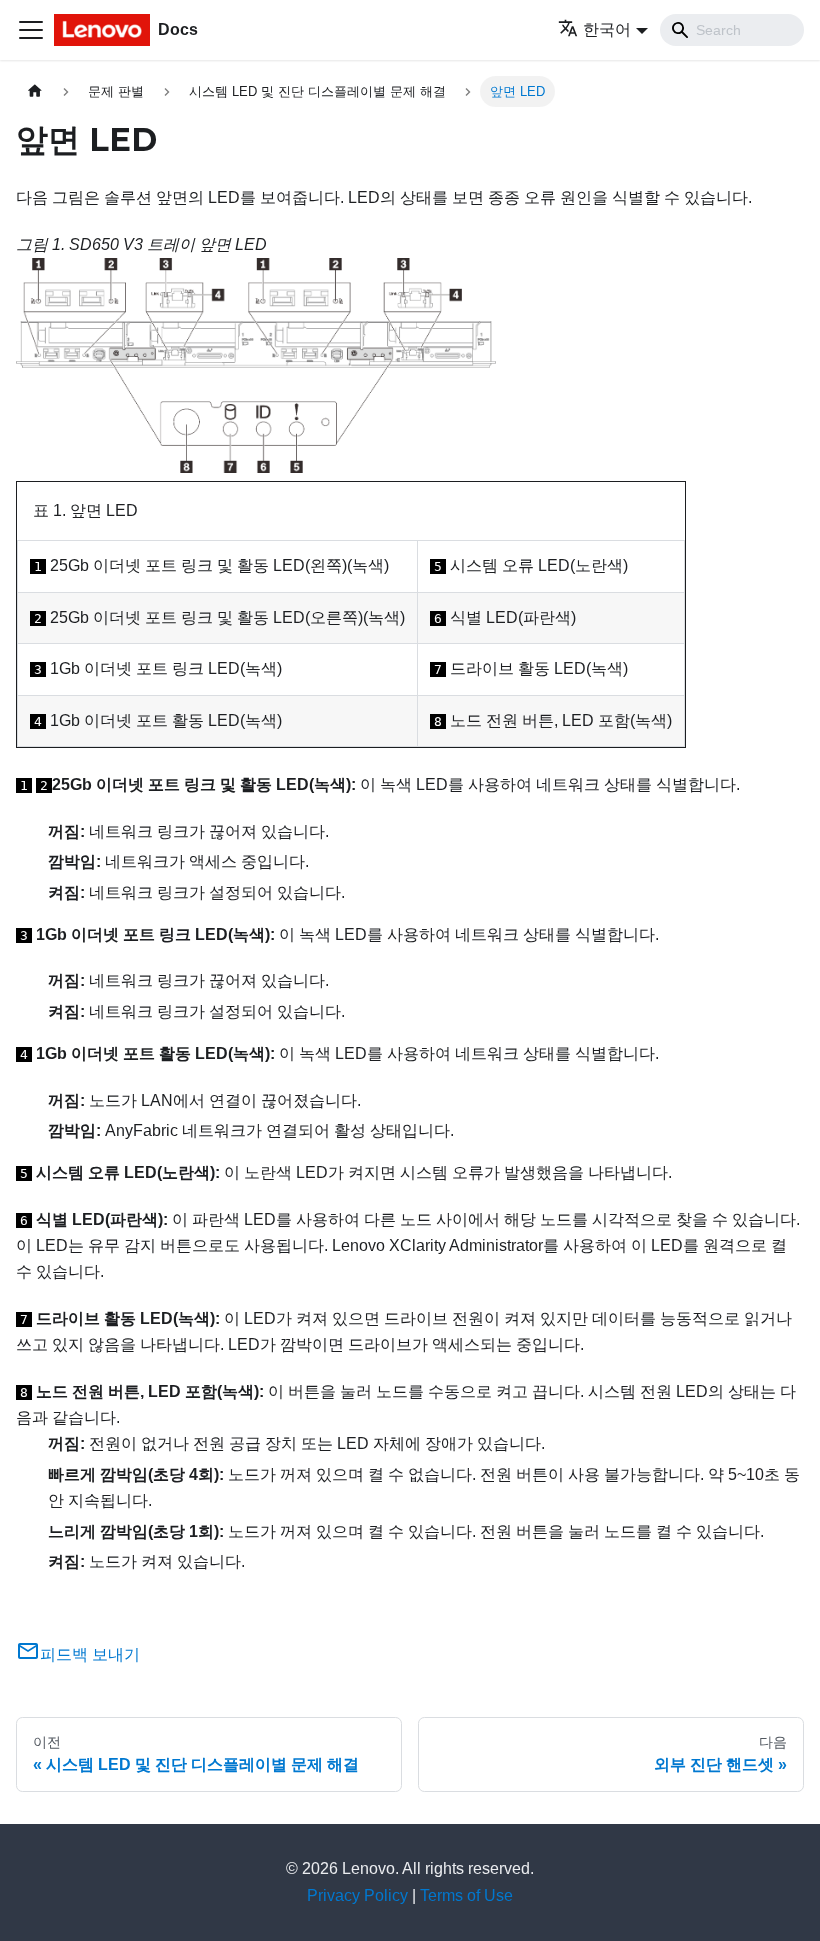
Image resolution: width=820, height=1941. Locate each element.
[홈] (35, 91)
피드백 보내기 (90, 1654)
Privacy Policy (357, 1895)
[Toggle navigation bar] (31, 30)
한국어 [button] (607, 29)
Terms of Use (466, 1895)
